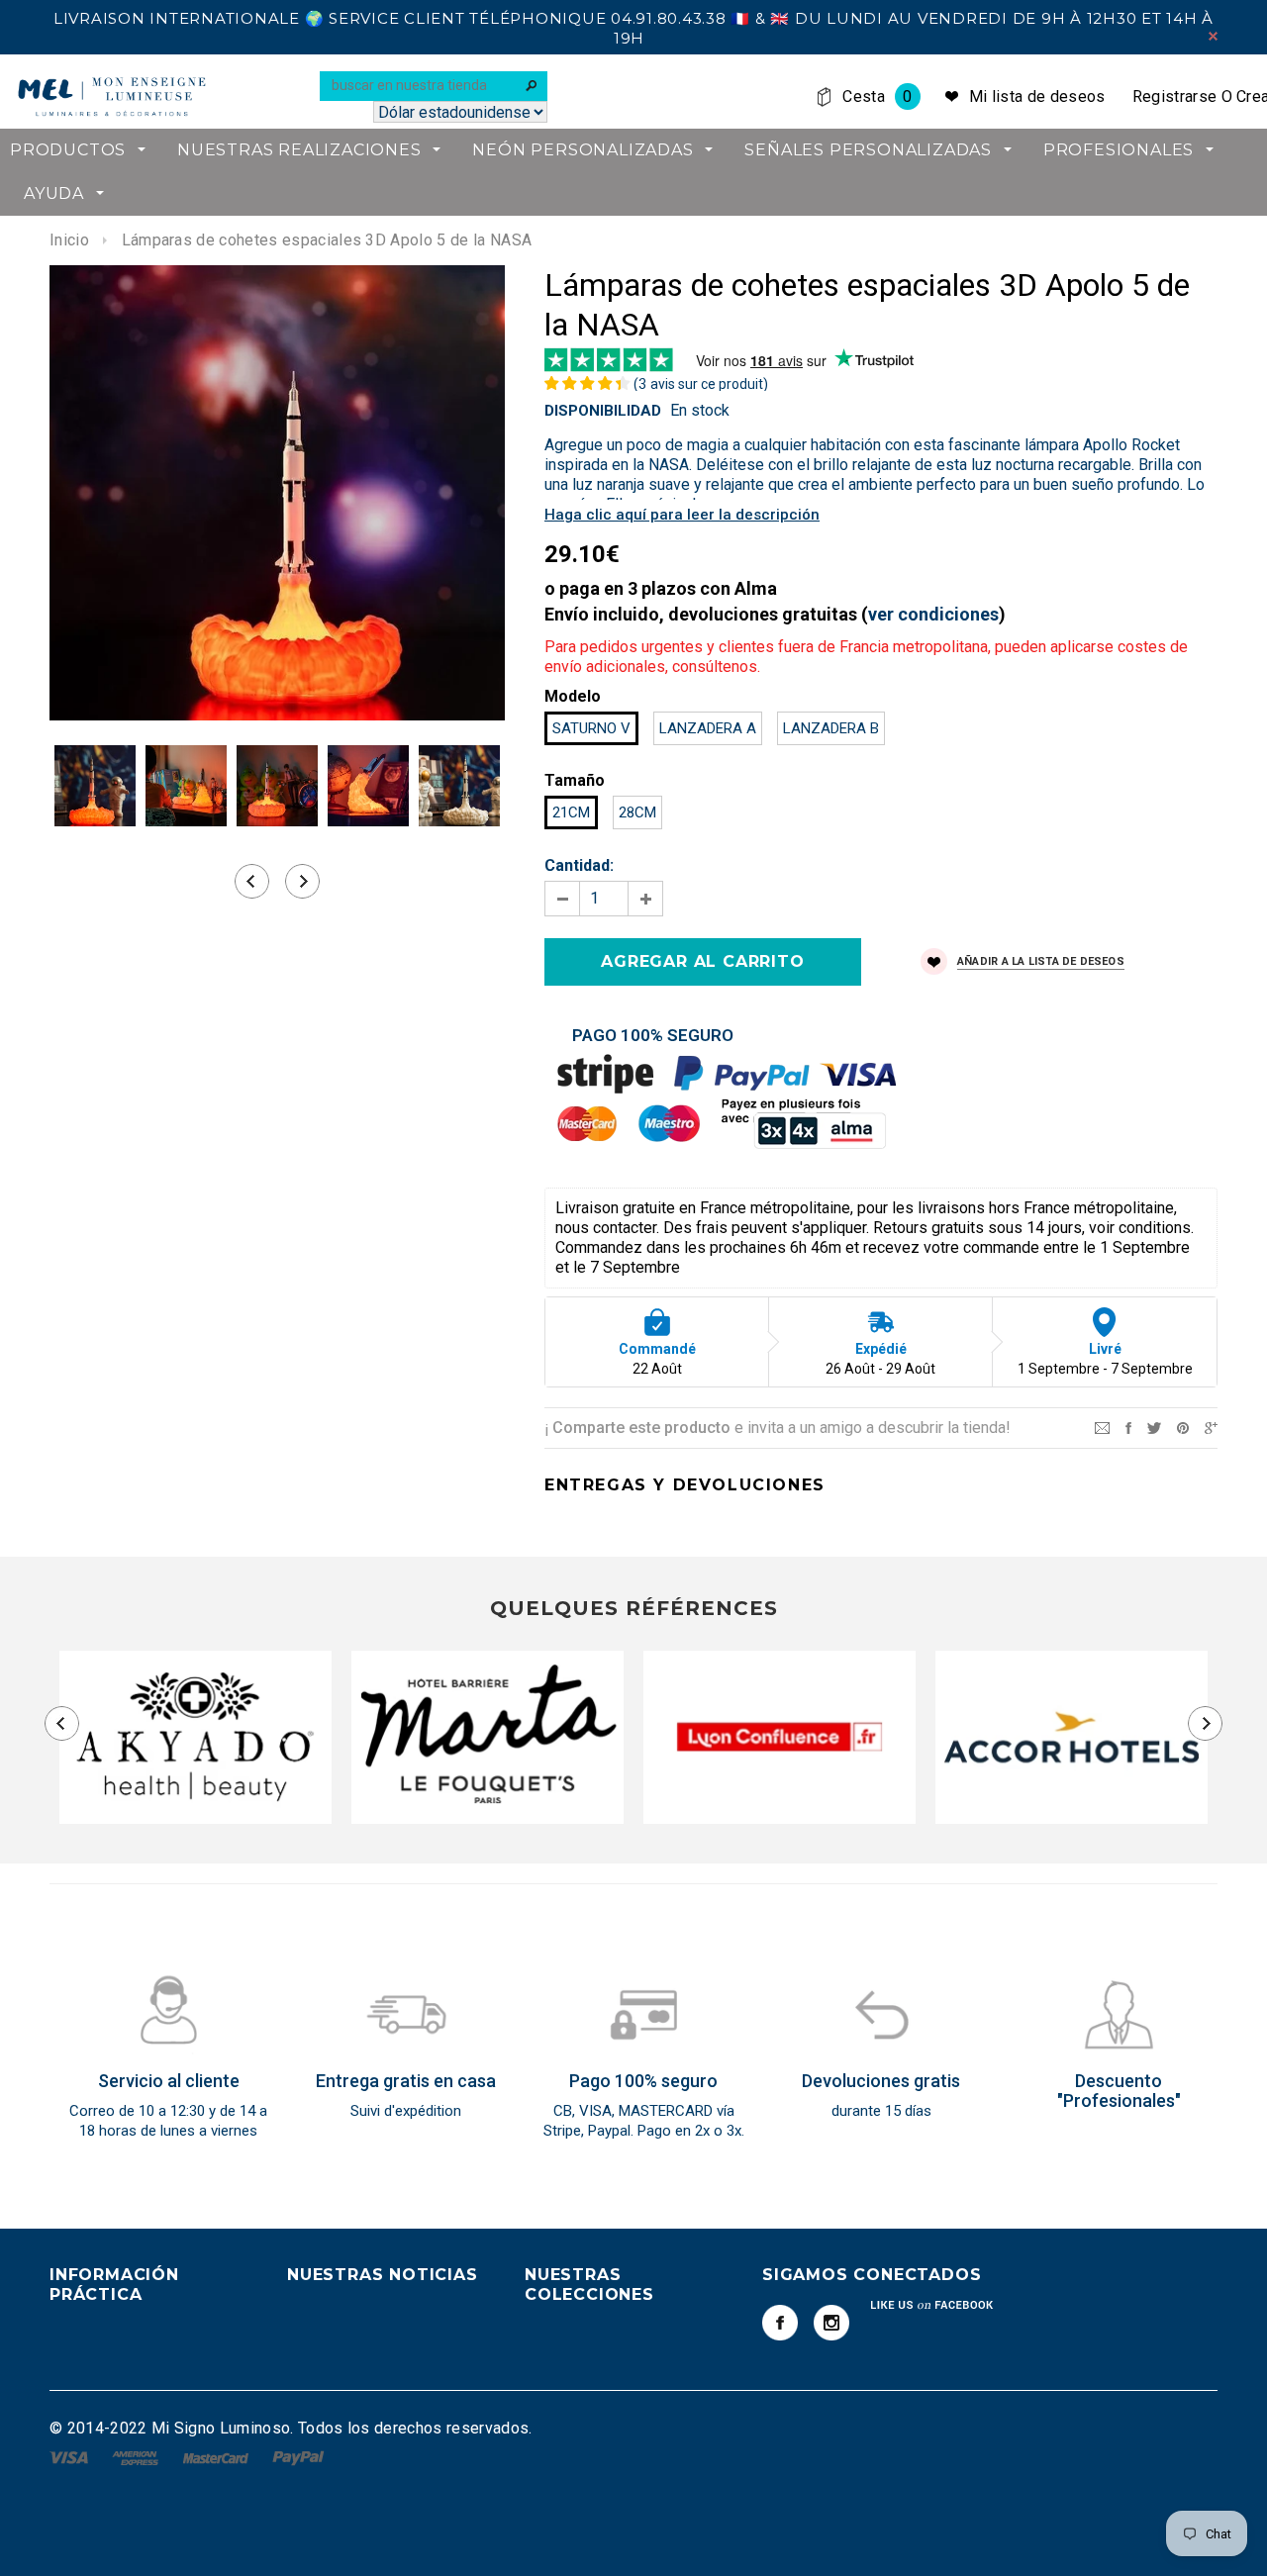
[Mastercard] (218, 2457)
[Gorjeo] (1154, 1427)
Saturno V (591, 728)
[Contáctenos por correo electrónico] (1102, 1427)
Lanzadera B (831, 728)
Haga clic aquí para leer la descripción (682, 515)
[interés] (1183, 1427)
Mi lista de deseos (1037, 96)
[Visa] (71, 2457)
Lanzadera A (708, 728)
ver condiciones (933, 614)
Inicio (69, 240)
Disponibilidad (603, 411)
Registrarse (1175, 96)
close (1213, 36)
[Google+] (1211, 1427)
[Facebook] (780, 2323)
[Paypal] (298, 2457)
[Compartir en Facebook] (1128, 1427)
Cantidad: (579, 865)
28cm (637, 812)
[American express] (137, 2457)
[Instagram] (831, 2323)
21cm (571, 812)
